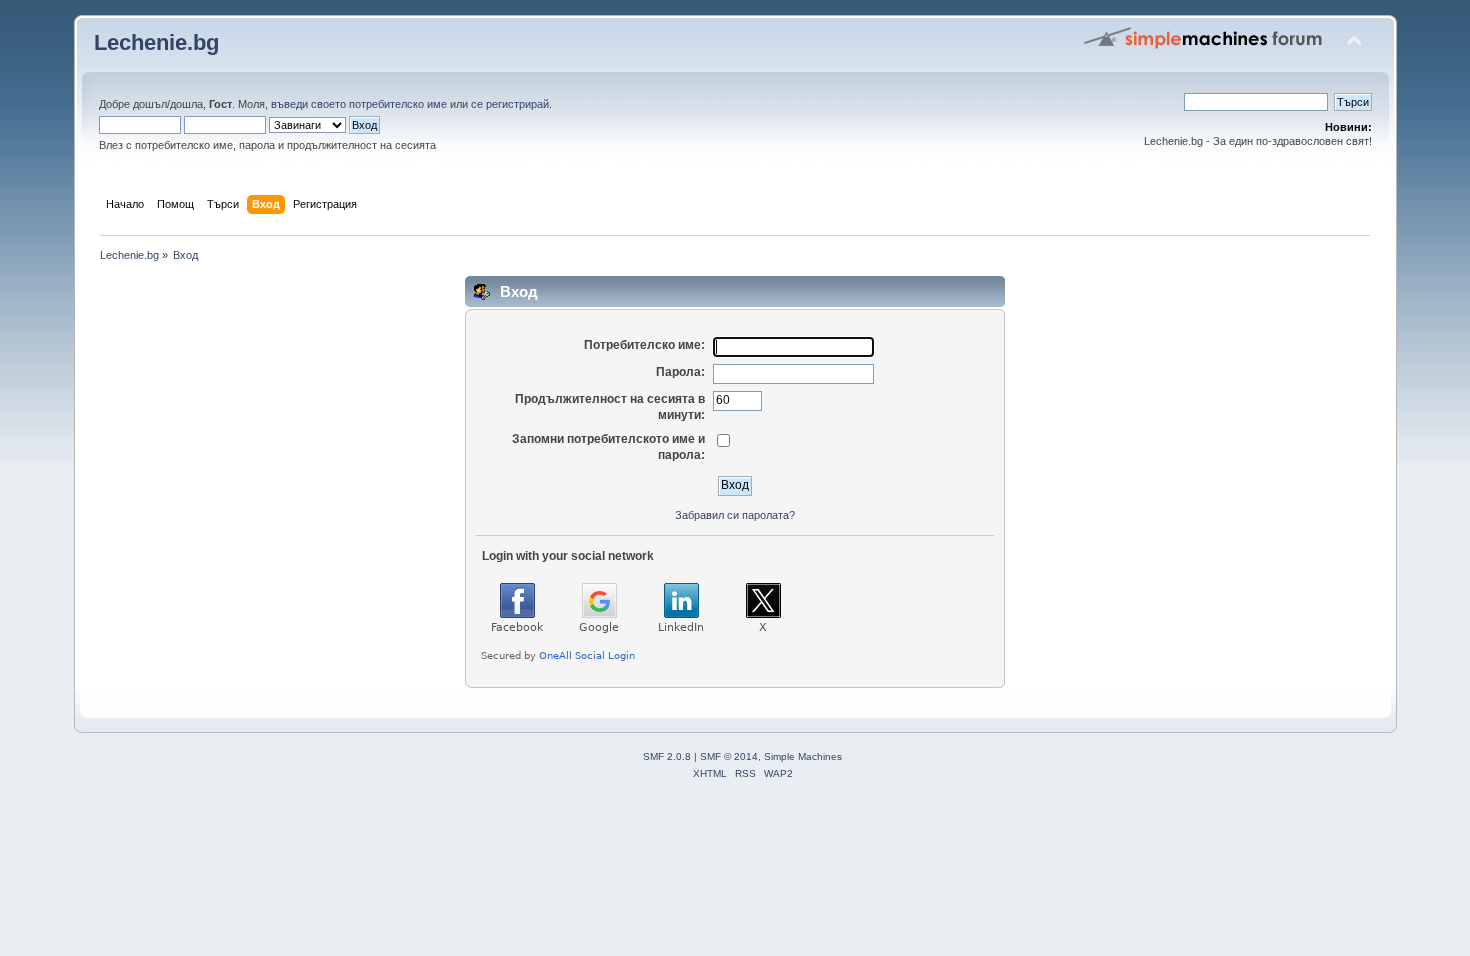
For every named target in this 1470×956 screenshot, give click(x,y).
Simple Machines (803, 756)
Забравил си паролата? (735, 515)
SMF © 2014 (729, 756)
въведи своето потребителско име (359, 104)
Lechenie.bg (156, 42)
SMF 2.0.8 (667, 756)
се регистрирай (510, 104)
